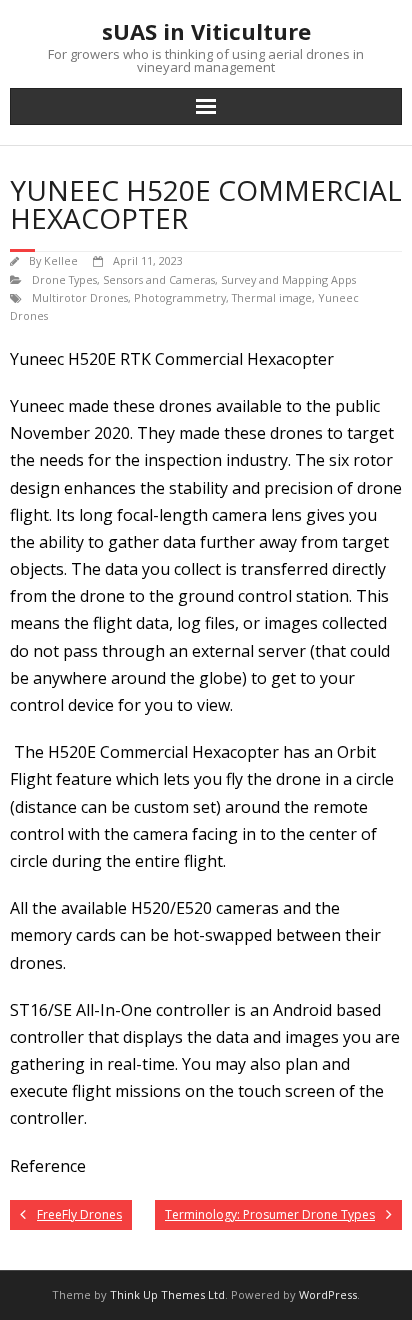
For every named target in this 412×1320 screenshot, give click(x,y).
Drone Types (64, 279)
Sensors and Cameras (159, 279)
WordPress (328, 1294)
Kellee (61, 260)
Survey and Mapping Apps (288, 279)
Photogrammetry (180, 297)
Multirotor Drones (80, 297)
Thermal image (272, 297)
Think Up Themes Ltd (167, 1294)
